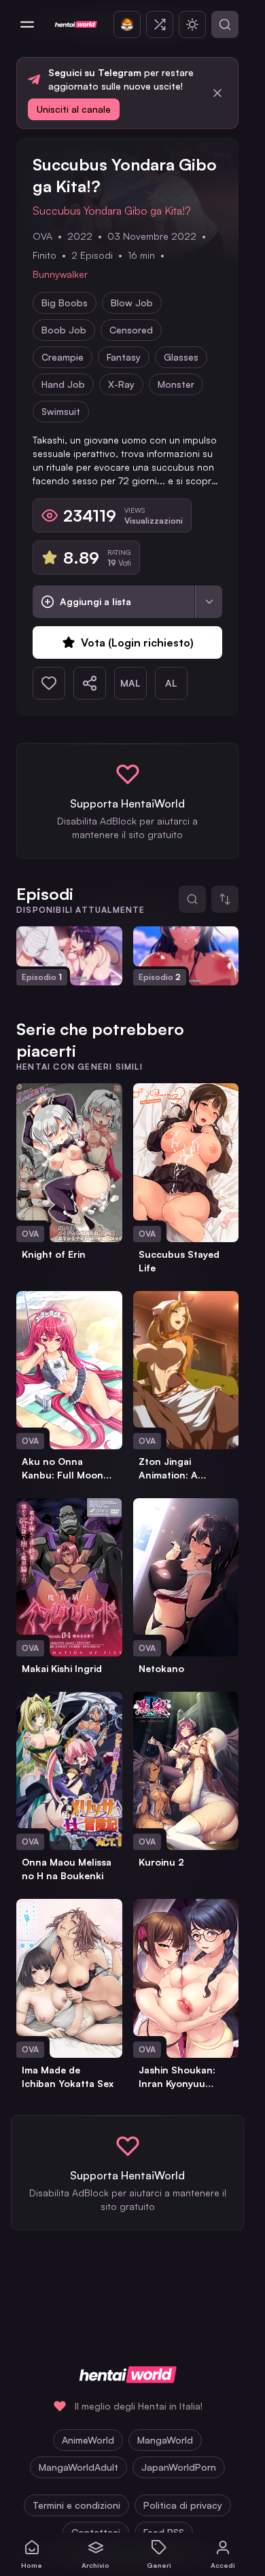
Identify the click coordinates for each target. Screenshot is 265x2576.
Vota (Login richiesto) (137, 642)
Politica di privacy (183, 2505)
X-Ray (121, 384)
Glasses (181, 357)
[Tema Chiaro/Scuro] (192, 24)
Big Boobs (65, 303)
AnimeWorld (88, 2440)
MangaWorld (165, 2440)
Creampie (63, 357)
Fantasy (124, 357)
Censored (131, 330)
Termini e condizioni (76, 2505)
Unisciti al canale (74, 109)
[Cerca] (225, 24)
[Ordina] (225, 899)
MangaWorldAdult (78, 2467)
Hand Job (63, 384)
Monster (176, 384)
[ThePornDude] (127, 24)
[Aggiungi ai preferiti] (49, 683)
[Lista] (209, 602)
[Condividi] (90, 683)
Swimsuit (61, 411)
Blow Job (132, 303)
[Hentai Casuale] (160, 24)
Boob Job (64, 330)
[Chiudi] (217, 93)
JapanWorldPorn (179, 2467)
